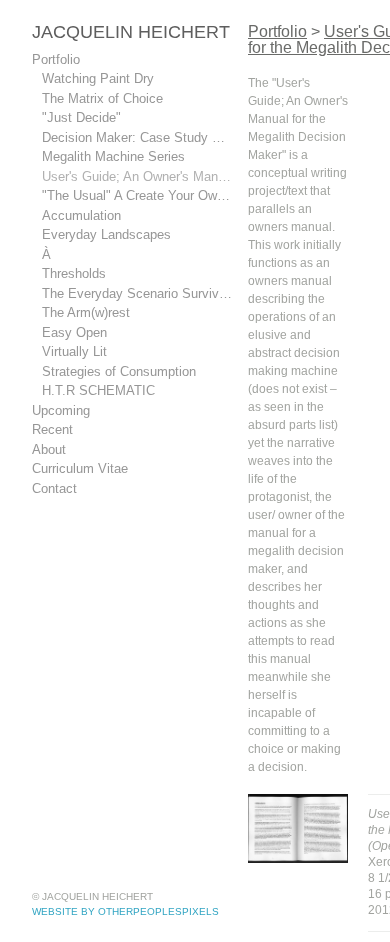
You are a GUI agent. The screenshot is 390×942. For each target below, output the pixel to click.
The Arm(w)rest (88, 312)
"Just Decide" (80, 117)
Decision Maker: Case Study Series (137, 137)
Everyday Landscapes (107, 234)
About (50, 449)
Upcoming (64, 410)
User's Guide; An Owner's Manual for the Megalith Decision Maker (137, 176)
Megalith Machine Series (114, 156)
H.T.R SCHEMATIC (93, 390)
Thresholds (75, 273)
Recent (53, 429)
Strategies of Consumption (120, 371)
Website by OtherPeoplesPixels (125, 911)
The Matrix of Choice (101, 98)
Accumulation (84, 215)
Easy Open (74, 332)
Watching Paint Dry (100, 78)
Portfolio (56, 59)
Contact (54, 488)
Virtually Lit (76, 351)
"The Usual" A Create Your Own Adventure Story (137, 195)
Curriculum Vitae (83, 468)
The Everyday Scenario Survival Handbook (137, 293)
